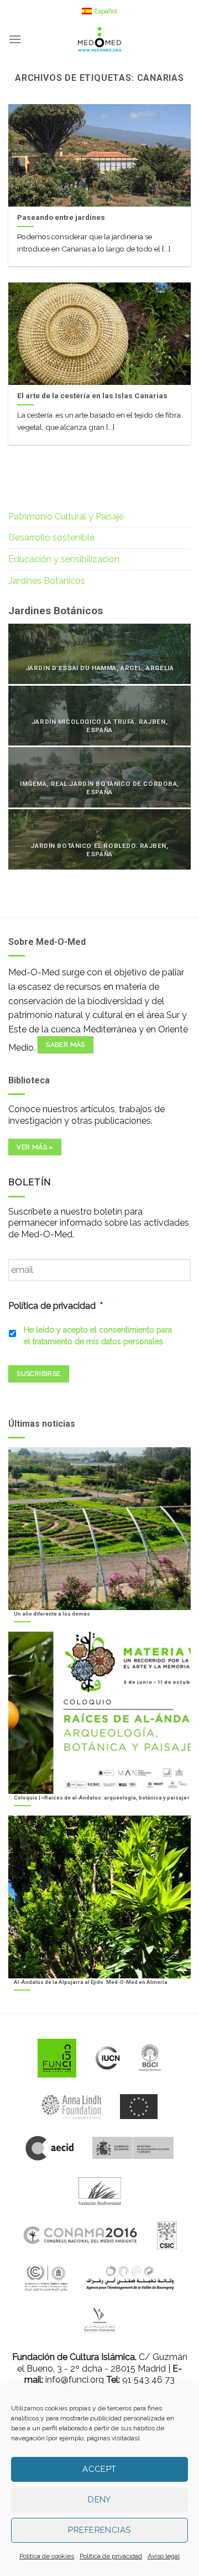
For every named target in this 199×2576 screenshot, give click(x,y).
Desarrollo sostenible (51, 538)
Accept (99, 2469)
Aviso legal (164, 2556)
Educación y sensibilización (64, 559)
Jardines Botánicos (47, 581)
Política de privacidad (111, 2556)
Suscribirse (38, 1374)
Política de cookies (47, 2556)
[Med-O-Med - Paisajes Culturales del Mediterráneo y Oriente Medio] (99, 39)
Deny (99, 2500)
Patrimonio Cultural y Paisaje (66, 516)
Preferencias (99, 2530)
